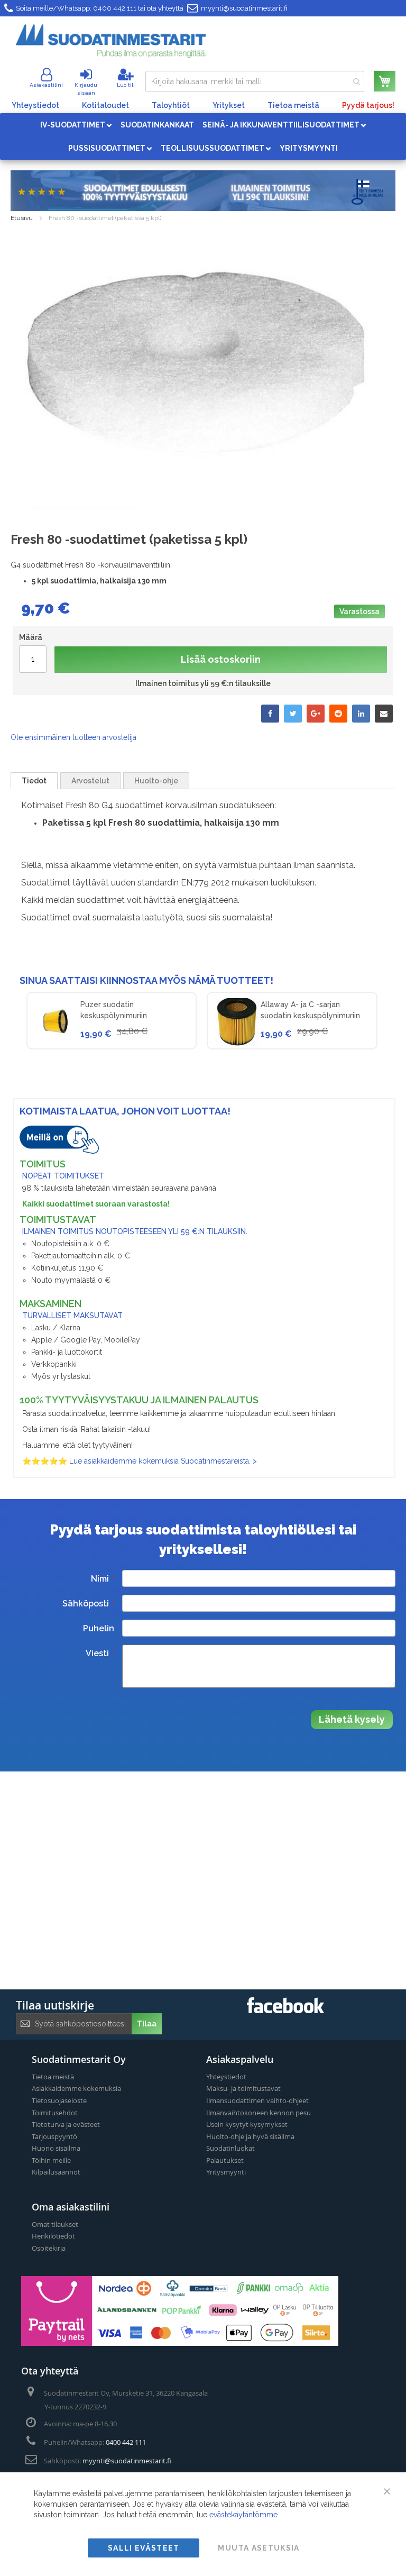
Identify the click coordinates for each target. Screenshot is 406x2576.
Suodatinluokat (230, 2148)
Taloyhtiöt (171, 105)
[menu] (203, 136)
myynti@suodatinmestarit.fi (244, 8)
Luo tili (126, 85)
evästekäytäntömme (243, 2515)
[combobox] (255, 81)
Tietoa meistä (293, 105)
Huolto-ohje (156, 781)
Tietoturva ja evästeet (66, 2124)
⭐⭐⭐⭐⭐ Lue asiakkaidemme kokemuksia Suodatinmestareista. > (140, 1461)
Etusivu (22, 218)
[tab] (34, 781)
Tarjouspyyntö (54, 2136)
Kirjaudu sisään (86, 89)
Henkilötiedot (53, 2236)
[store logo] (111, 41)
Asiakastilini (46, 85)
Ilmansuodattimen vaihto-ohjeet (257, 2100)
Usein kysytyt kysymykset (247, 2124)
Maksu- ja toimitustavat (243, 2088)
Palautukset (225, 2160)
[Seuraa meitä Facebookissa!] (285, 2010)
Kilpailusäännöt (56, 2172)
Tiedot (34, 781)
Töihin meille (51, 2160)
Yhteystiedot (35, 105)
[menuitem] (76, 125)
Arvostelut (90, 781)
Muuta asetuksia (259, 2548)
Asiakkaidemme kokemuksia (76, 2088)
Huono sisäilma (56, 2148)
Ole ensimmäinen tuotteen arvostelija (73, 737)
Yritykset (229, 105)
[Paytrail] (180, 2343)
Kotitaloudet (105, 105)
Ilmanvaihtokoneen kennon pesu (259, 2113)
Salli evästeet (144, 2548)
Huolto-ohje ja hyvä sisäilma (250, 2136)
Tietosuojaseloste (59, 2100)
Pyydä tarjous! (368, 105)
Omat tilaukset (55, 2224)
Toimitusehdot (55, 2113)
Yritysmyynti (226, 2172)
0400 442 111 (115, 8)
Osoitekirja (49, 2248)
